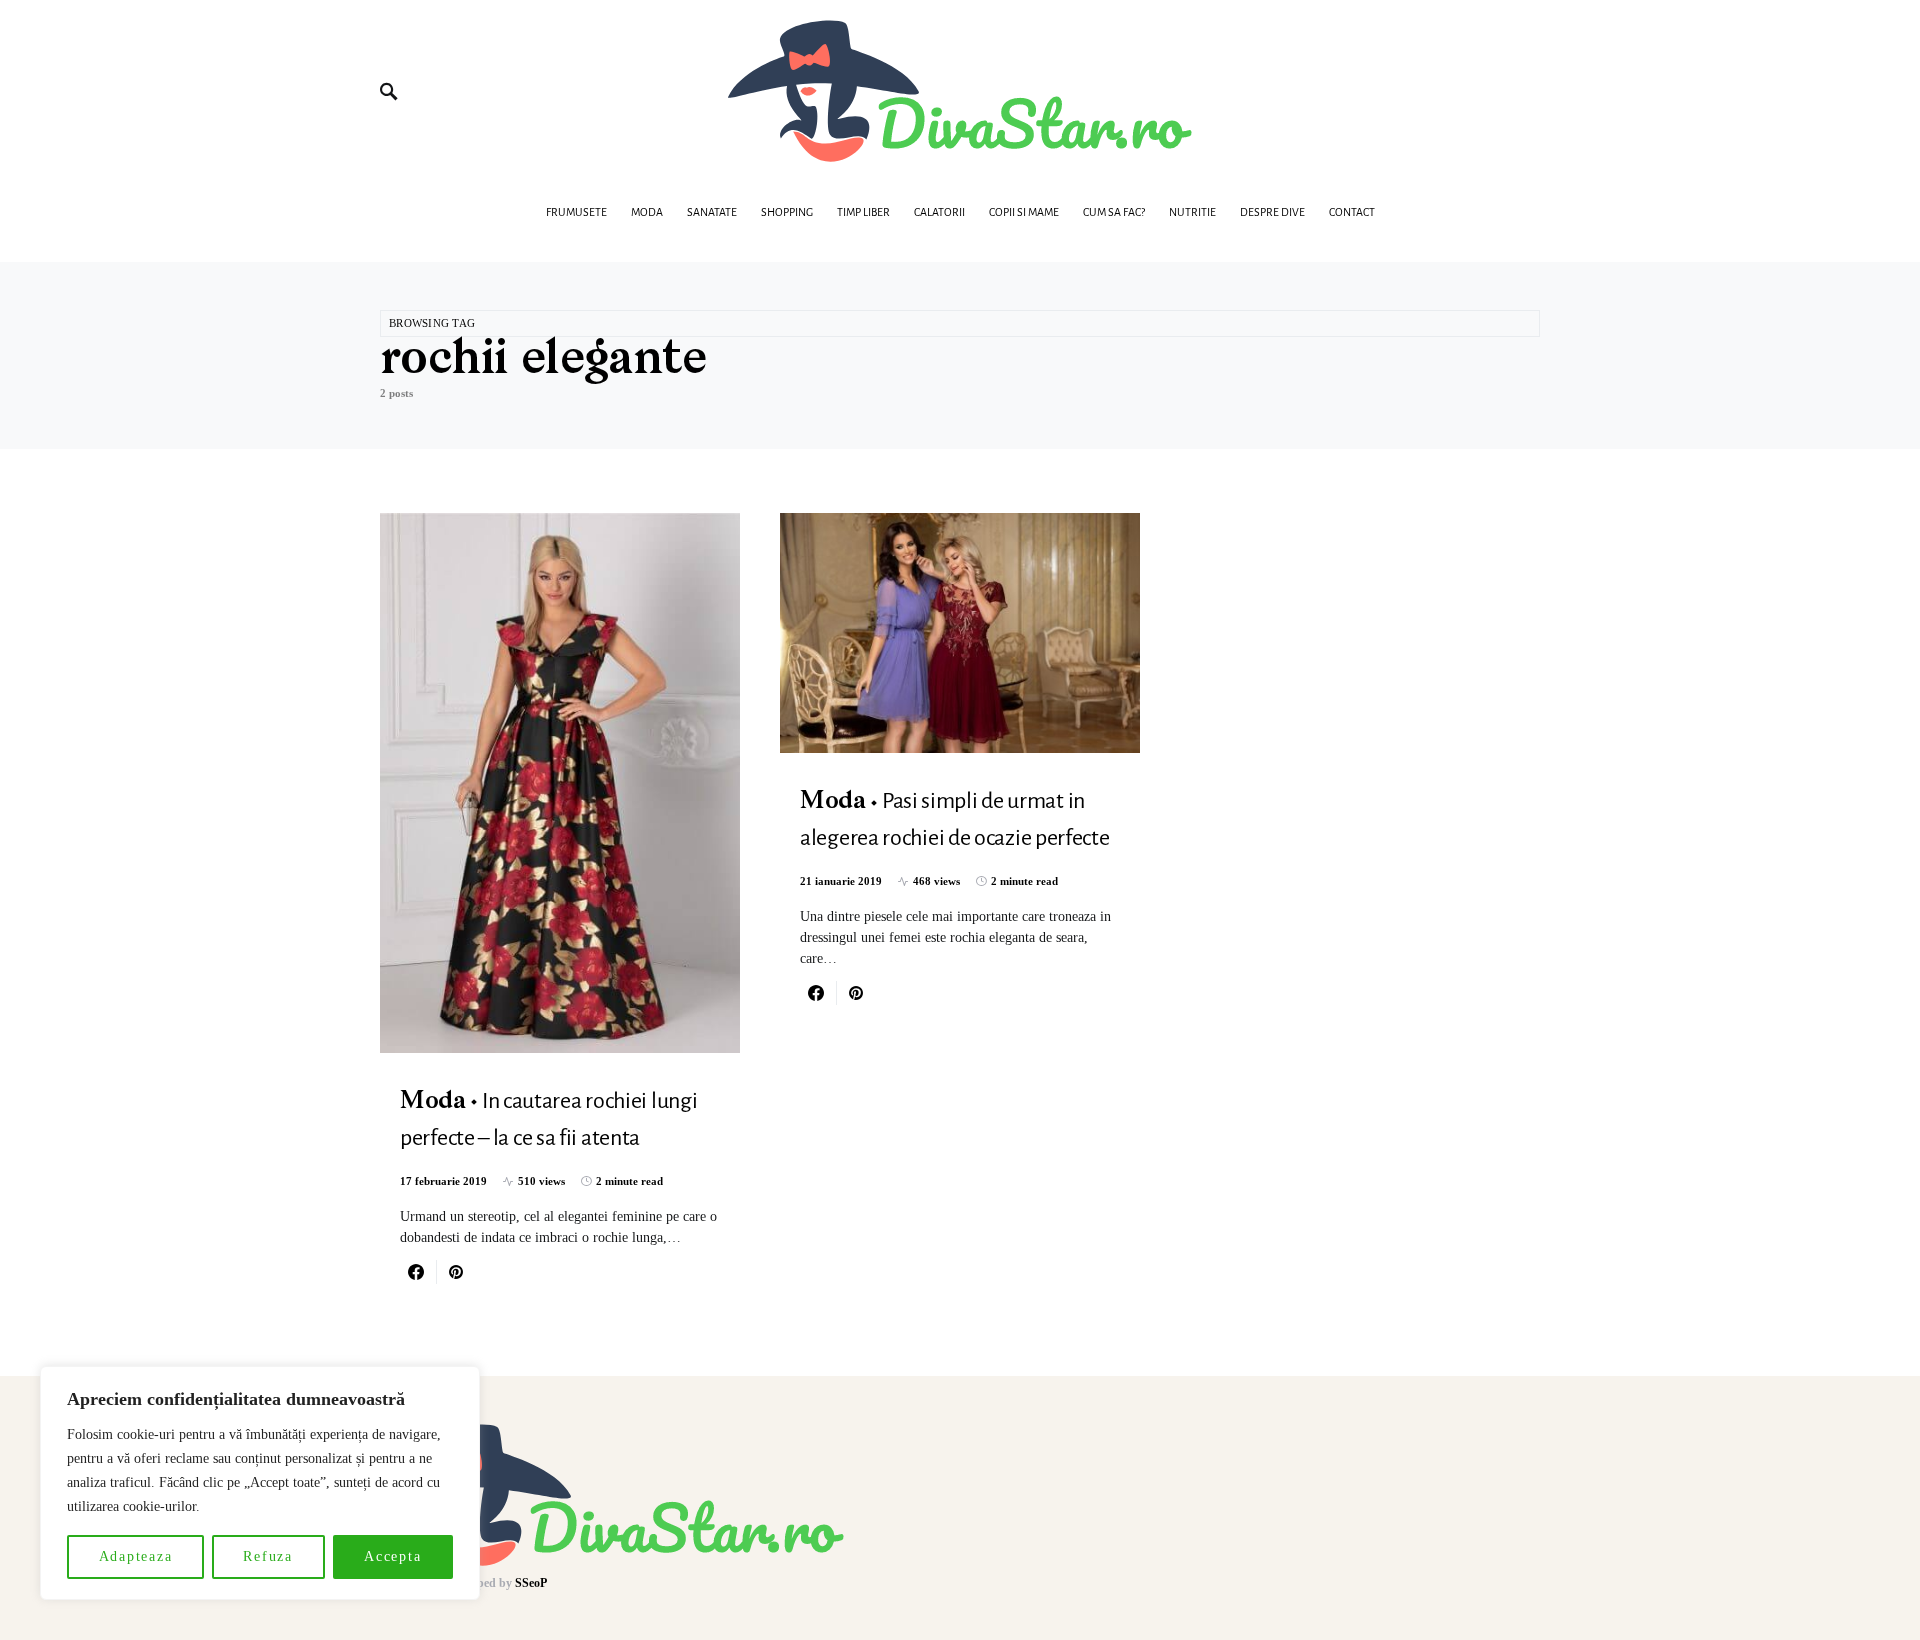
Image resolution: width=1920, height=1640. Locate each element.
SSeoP (531, 1583)
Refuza (268, 1556)
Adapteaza (136, 1556)
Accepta (392, 1556)
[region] (260, 1483)
